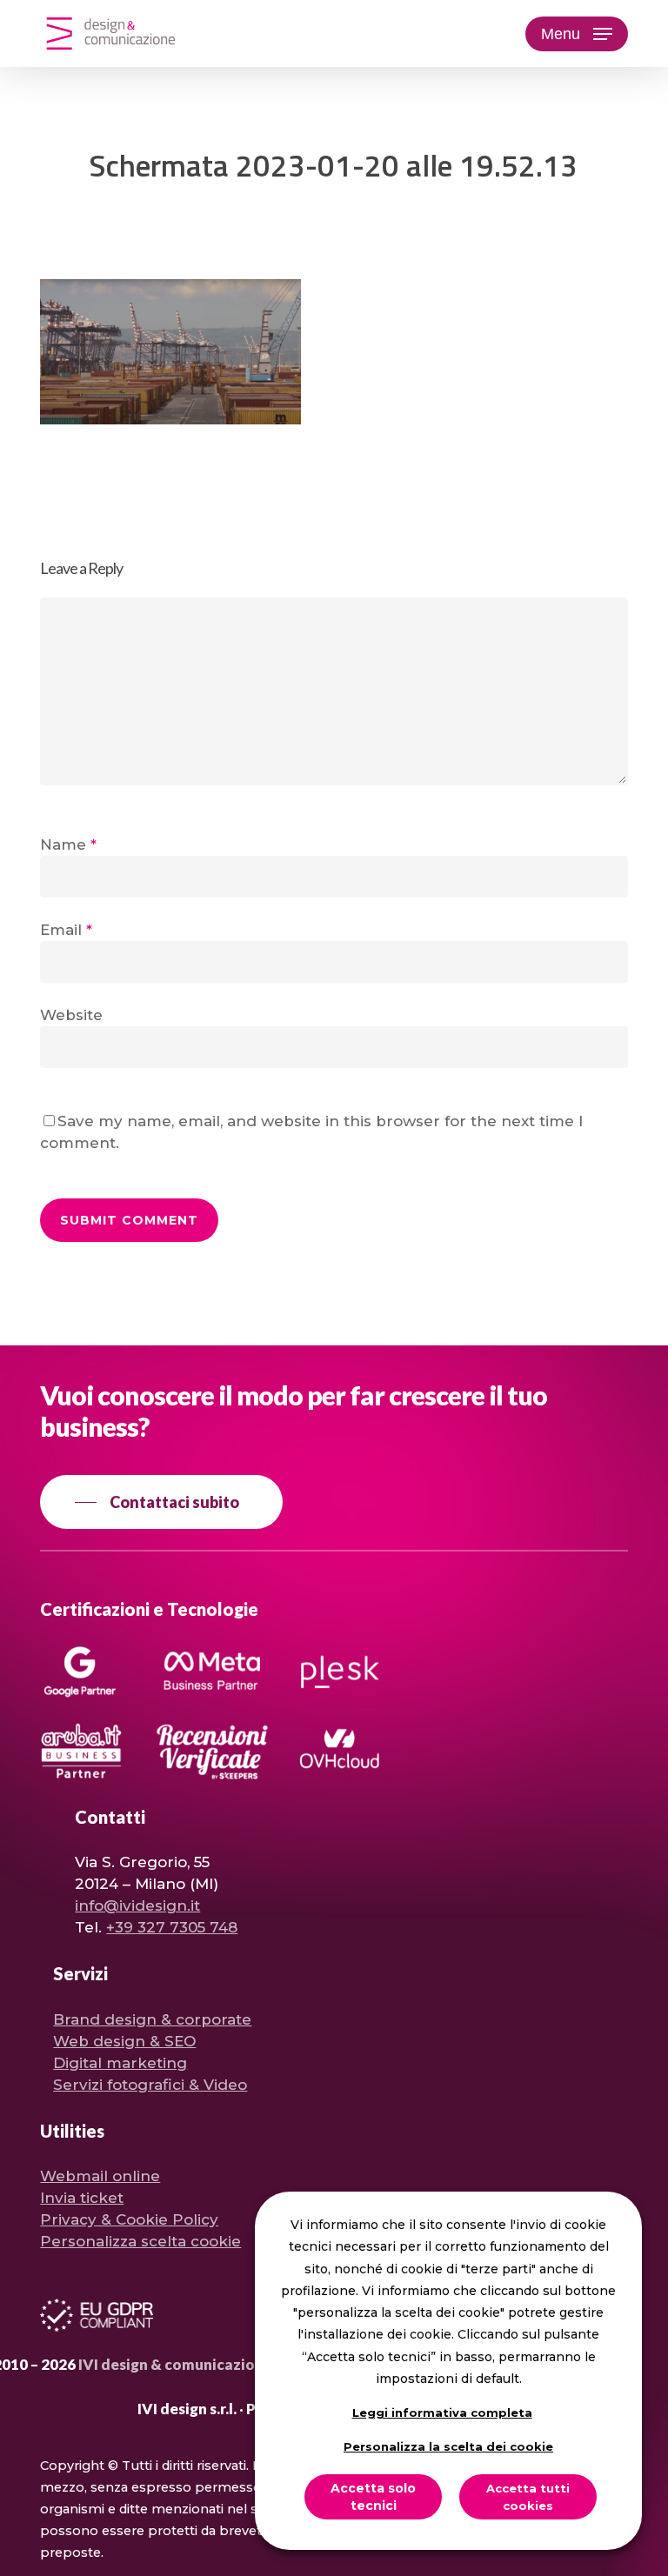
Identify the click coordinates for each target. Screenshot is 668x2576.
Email (66, 930)
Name (68, 844)
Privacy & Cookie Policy (129, 2219)
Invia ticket (82, 2198)
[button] (577, 34)
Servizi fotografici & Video (150, 2085)
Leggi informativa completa (442, 2412)
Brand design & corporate (152, 2019)
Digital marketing (120, 2063)
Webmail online (100, 2176)
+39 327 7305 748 (172, 1927)
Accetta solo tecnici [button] (373, 2497)
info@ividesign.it (137, 1905)
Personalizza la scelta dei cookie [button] (448, 2446)
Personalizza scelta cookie (140, 2241)
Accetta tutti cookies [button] (528, 2497)
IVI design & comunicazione (175, 2364)
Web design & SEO (124, 2041)
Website (71, 1015)
